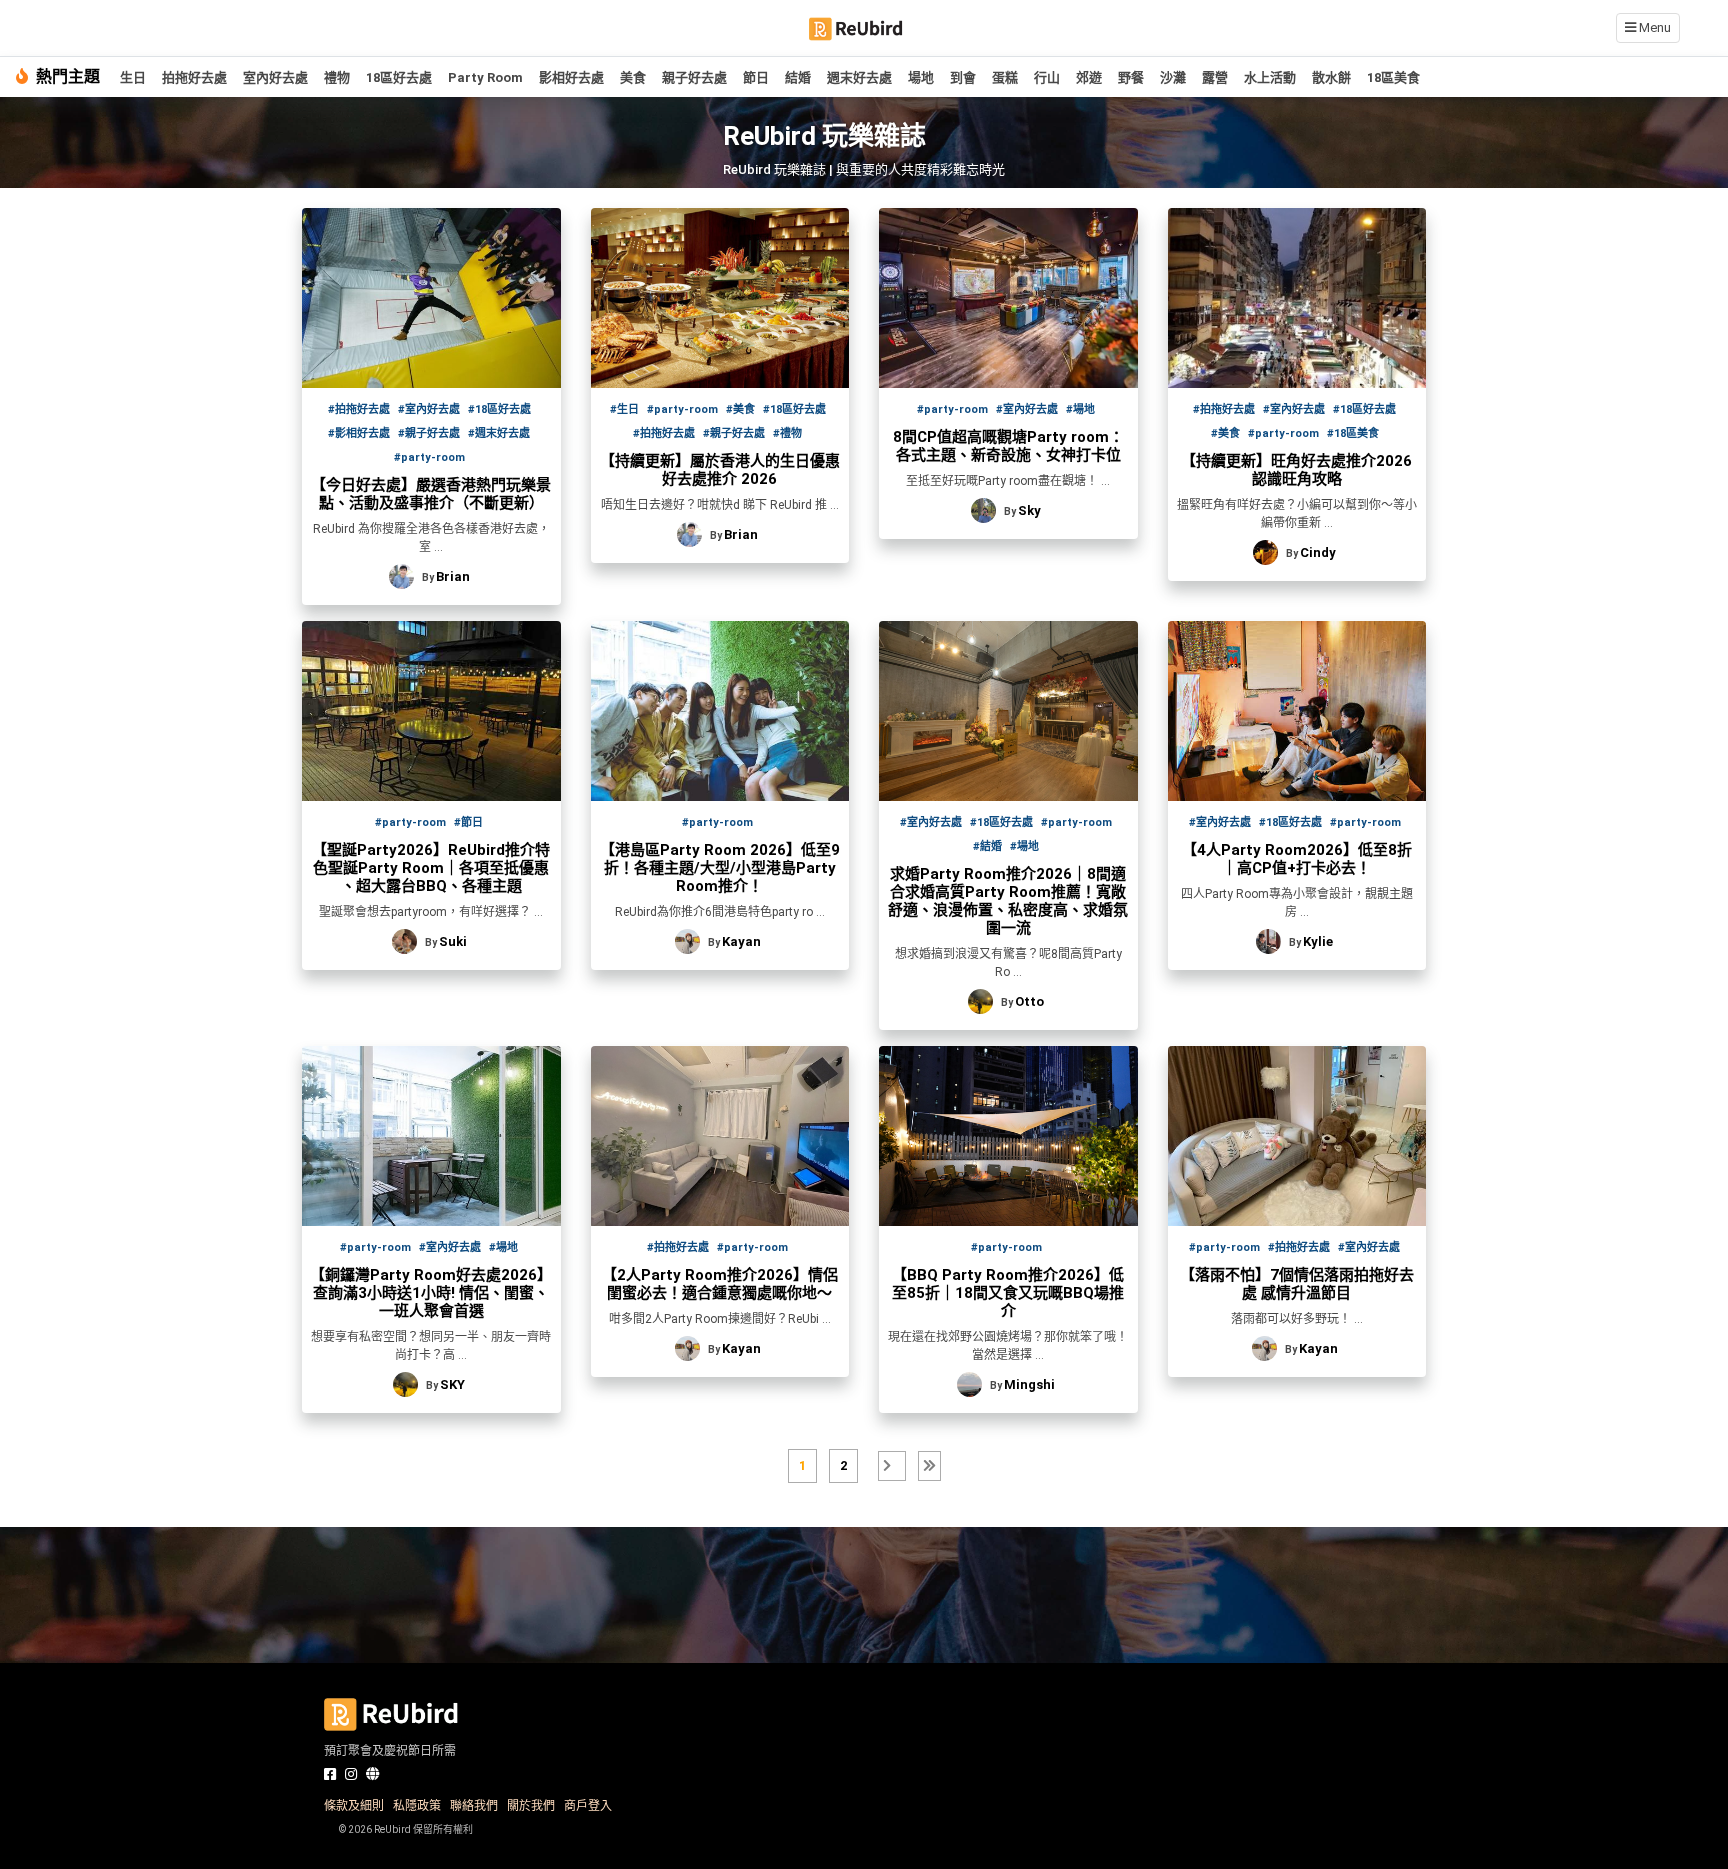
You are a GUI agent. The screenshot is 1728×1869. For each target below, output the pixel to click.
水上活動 (1270, 77)
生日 (133, 77)
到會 (963, 77)
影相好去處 (571, 77)
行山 (1047, 77)
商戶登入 (588, 1806)
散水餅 (1331, 77)
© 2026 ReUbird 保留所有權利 (406, 1829)
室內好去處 (275, 77)
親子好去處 (694, 77)
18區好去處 (399, 77)
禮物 (337, 77)
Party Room (485, 77)
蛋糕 (1005, 77)
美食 (633, 77)
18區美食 (1393, 77)
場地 (921, 77)
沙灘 (1173, 77)
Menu (1653, 27)
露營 (1215, 77)
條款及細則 (354, 1806)
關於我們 (531, 1806)
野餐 (1131, 77)
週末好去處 (859, 77)
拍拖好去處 (194, 77)
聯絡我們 (474, 1806)
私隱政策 (417, 1806)
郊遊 (1089, 77)
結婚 (798, 77)
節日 (756, 77)
